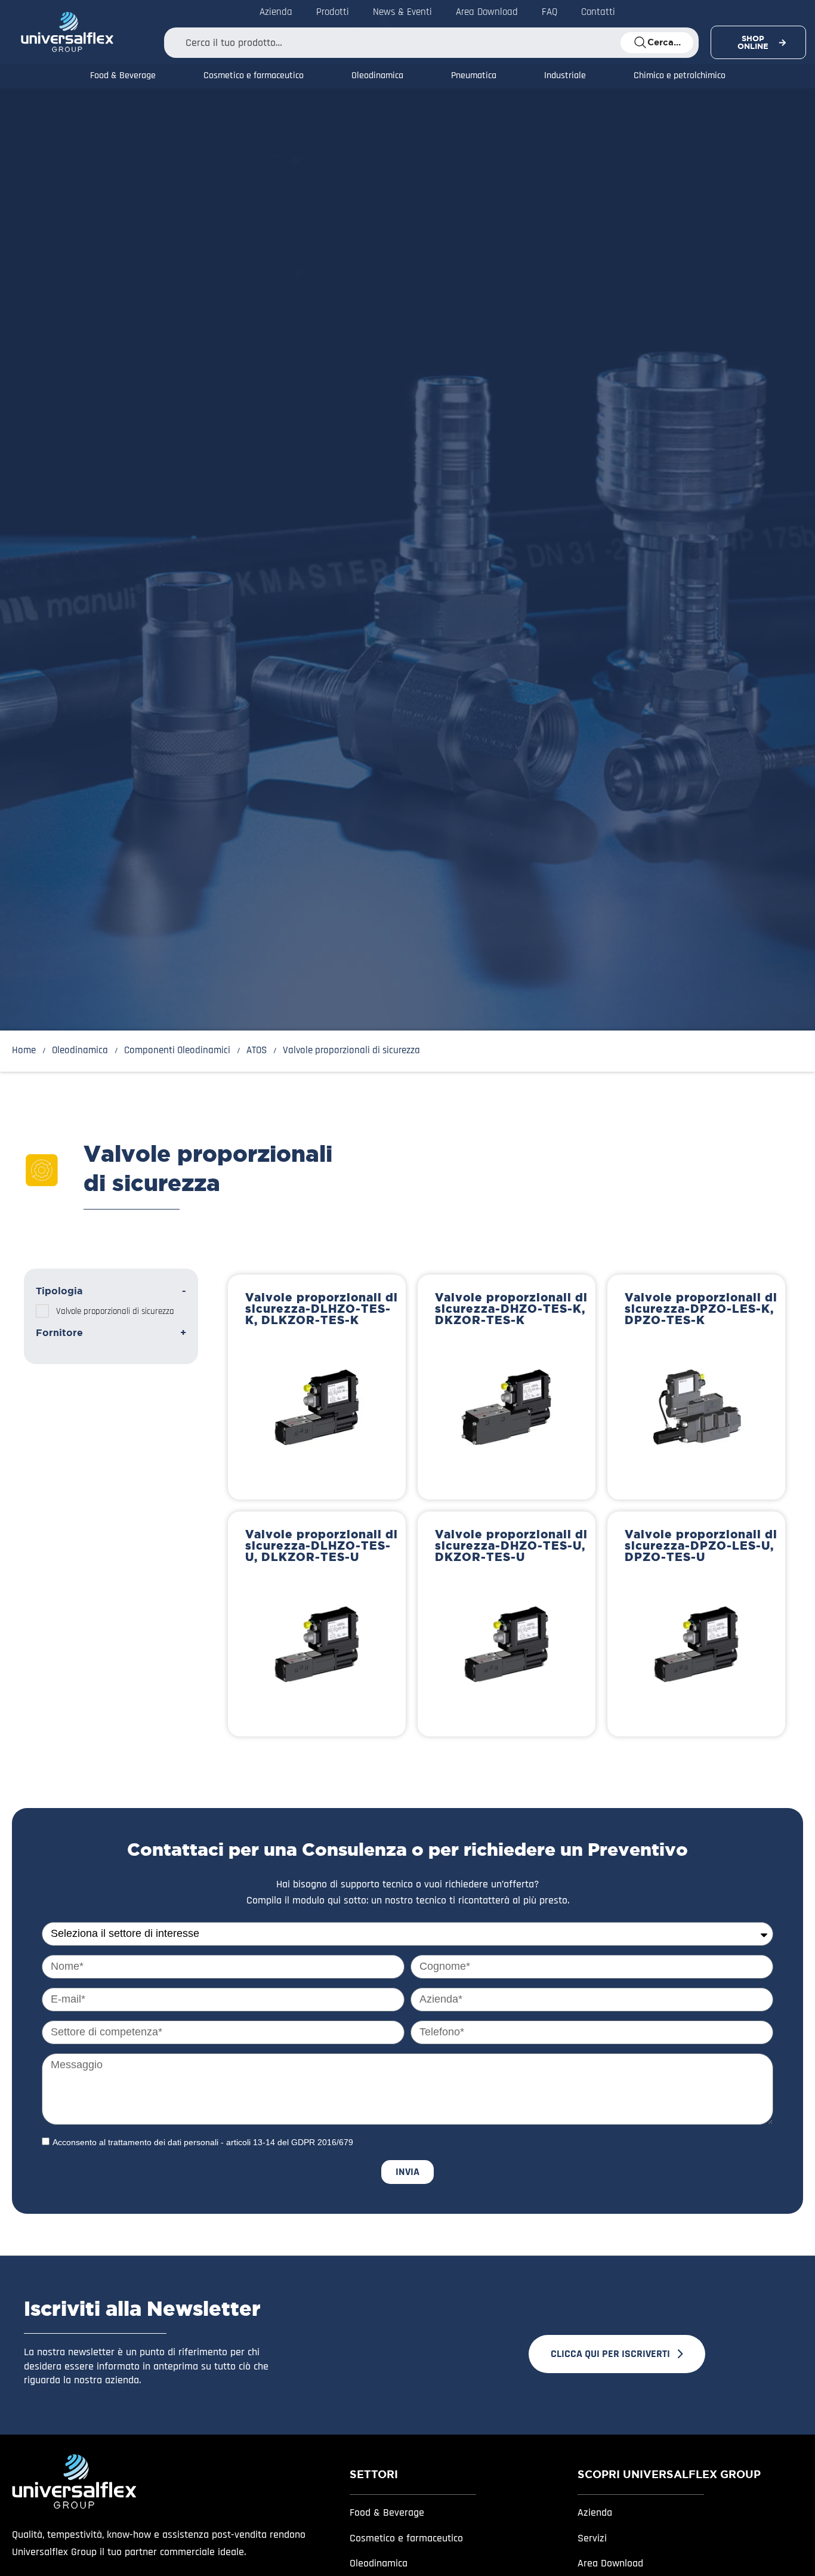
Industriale (565, 76)
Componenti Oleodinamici (177, 1051)
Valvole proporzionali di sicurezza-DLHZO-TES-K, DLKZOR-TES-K (322, 1309)
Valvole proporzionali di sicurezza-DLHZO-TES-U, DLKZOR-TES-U (322, 1545)
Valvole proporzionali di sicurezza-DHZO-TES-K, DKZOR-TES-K (511, 1309)
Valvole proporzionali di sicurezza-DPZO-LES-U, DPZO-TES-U (701, 1545)
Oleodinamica (377, 76)
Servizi (592, 2538)
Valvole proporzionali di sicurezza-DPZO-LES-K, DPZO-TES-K (701, 1309)
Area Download (610, 2563)
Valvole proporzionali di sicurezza (115, 1311)
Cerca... (664, 42)
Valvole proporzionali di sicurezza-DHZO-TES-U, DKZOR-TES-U (511, 1545)
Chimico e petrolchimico (680, 76)
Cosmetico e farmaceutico (254, 76)
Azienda (595, 2512)
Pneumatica (474, 76)
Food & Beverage (123, 76)
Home (24, 1051)
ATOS (257, 1051)
